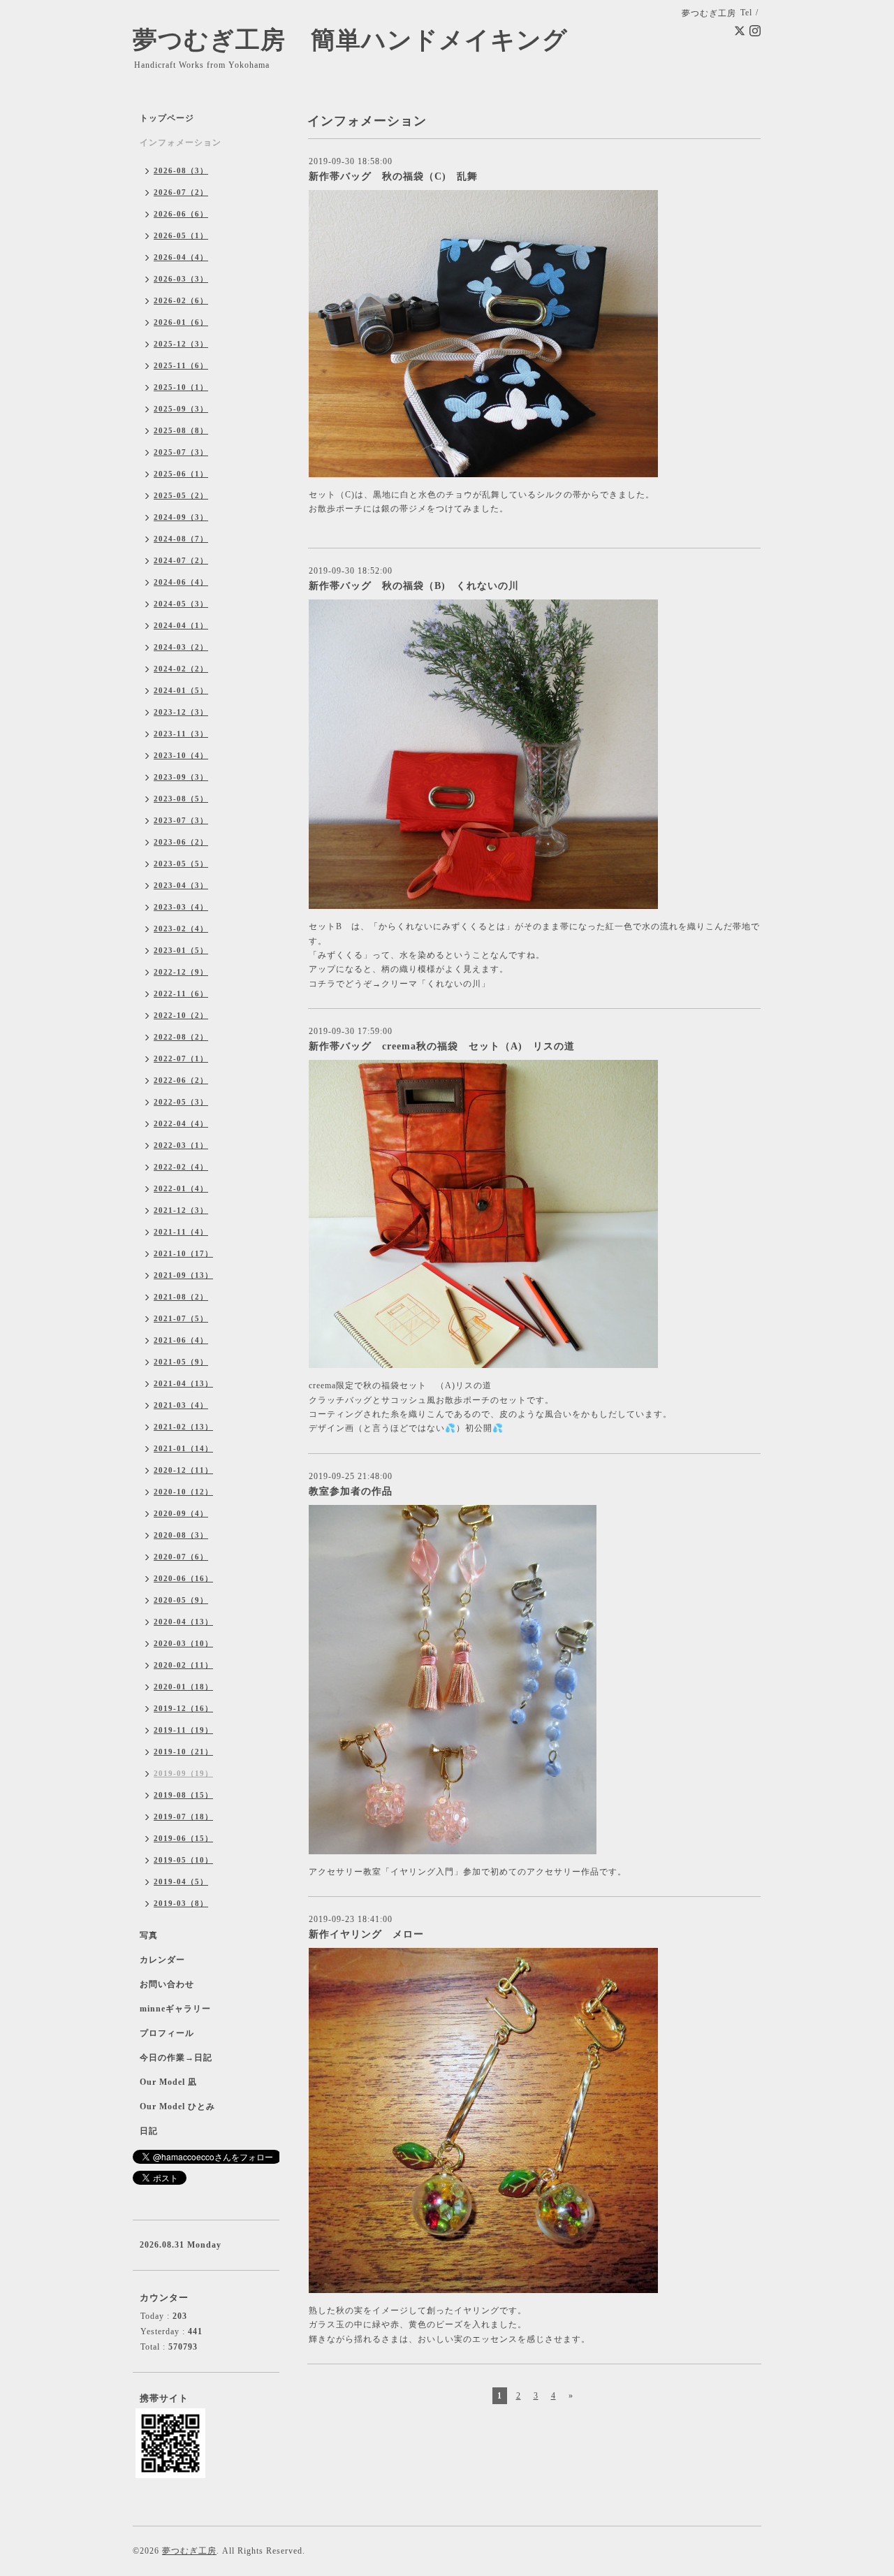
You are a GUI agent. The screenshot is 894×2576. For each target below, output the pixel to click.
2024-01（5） (181, 690)
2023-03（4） (181, 907)
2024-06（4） (181, 582)
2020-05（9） (181, 1600)
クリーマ (400, 984)
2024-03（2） (181, 647)
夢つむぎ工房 (189, 2551)
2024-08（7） (181, 539)
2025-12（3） (181, 344)
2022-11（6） (181, 994)
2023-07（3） (181, 820)
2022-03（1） (181, 1145)
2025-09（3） (181, 409)
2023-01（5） (181, 950)
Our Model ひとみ (177, 2106)
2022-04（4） (181, 1123)
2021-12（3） (181, 1210)
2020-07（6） (181, 1557)
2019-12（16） (183, 1708)
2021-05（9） (181, 1362)
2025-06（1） (181, 474)
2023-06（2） (181, 842)
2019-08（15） (183, 1795)
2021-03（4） (181, 1405)
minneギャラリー (175, 2009)
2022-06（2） (181, 1080)
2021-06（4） (181, 1340)
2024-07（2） (181, 560)
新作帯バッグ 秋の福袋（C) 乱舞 (393, 176)
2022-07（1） (181, 1058)
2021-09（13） (183, 1275)
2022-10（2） (181, 1015)
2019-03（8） (181, 1903)
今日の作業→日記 (176, 2058)
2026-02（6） (181, 300)
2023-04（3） (181, 885)
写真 (149, 1935)
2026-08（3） (181, 170)
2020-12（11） (183, 1470)
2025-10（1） (181, 387)
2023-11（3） (181, 734)
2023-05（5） (181, 864)
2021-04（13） (183, 1383)
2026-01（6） (181, 322)
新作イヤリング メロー (366, 1934)
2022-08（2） (181, 1037)
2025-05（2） (181, 495)
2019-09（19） (183, 1773)
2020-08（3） (181, 1535)
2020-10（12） (183, 1492)
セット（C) (332, 495)
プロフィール (167, 2033)
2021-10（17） (183, 1253)
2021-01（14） (183, 1448)
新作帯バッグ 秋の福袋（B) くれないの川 (414, 586)
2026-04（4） (181, 257)
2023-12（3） (181, 712)
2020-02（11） (183, 1665)
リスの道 (474, 1385)
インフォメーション (181, 143)
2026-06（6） (181, 214)
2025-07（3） (181, 452)
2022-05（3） (181, 1102)
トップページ (167, 118)
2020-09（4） (181, 1513)
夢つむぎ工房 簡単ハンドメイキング (363, 40)
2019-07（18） (183, 1817)
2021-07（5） (181, 1318)
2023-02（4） (181, 929)
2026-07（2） (181, 192)
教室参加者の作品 (351, 1491)
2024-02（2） (181, 669)
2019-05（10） (183, 1860)
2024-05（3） (181, 604)
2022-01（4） (181, 1188)
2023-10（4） (181, 755)
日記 (149, 2131)
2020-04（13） (183, 1622)
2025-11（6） (181, 365)
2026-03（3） (181, 279)
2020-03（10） (183, 1643)
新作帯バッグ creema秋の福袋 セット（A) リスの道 (442, 1046)
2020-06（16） (183, 1578)
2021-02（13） (183, 1427)
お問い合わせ (167, 1984)
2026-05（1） (181, 235)
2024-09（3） (181, 517)
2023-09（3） (181, 777)
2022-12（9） (181, 972)
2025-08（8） (181, 430)
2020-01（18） (183, 1687)
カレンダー (162, 1960)
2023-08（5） (181, 799)
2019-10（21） (183, 1752)
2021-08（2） (181, 1297)
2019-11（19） (183, 1730)
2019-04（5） (181, 1882)
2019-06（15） (183, 1838)
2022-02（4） (181, 1167)
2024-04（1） (181, 625)
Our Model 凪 (168, 2082)
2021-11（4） (181, 1232)
